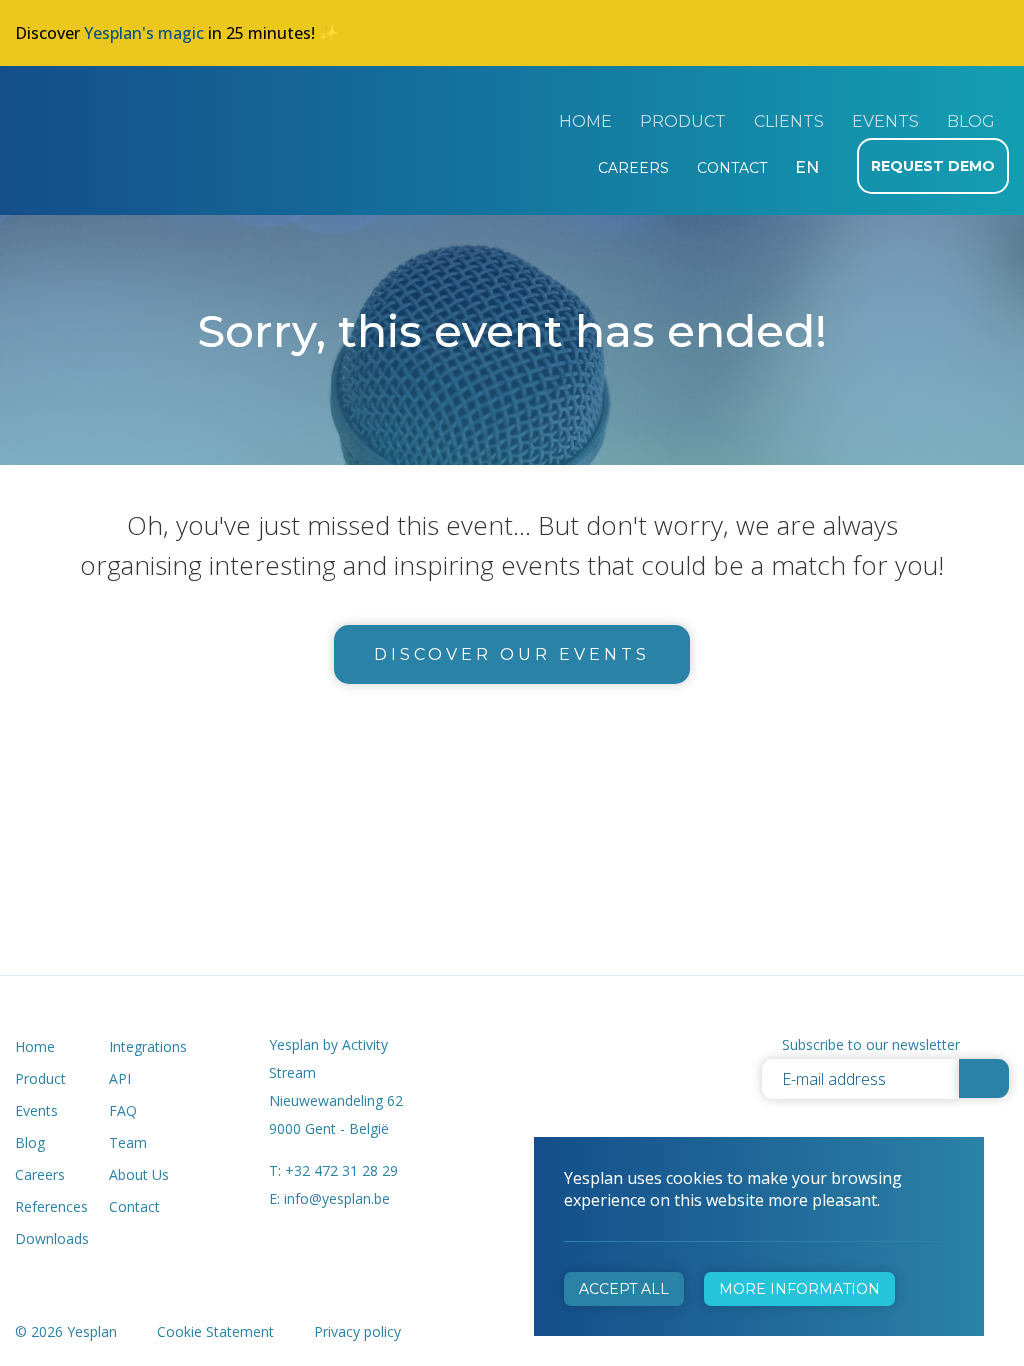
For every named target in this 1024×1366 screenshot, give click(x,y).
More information (799, 1289)
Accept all (624, 1289)
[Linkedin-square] (621, 1046)
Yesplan (90, 118)
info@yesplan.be (337, 1198)
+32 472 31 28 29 (341, 1170)
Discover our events (512, 654)
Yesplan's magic (144, 33)
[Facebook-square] (527, 1046)
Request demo (933, 166)
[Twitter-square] (574, 1046)
